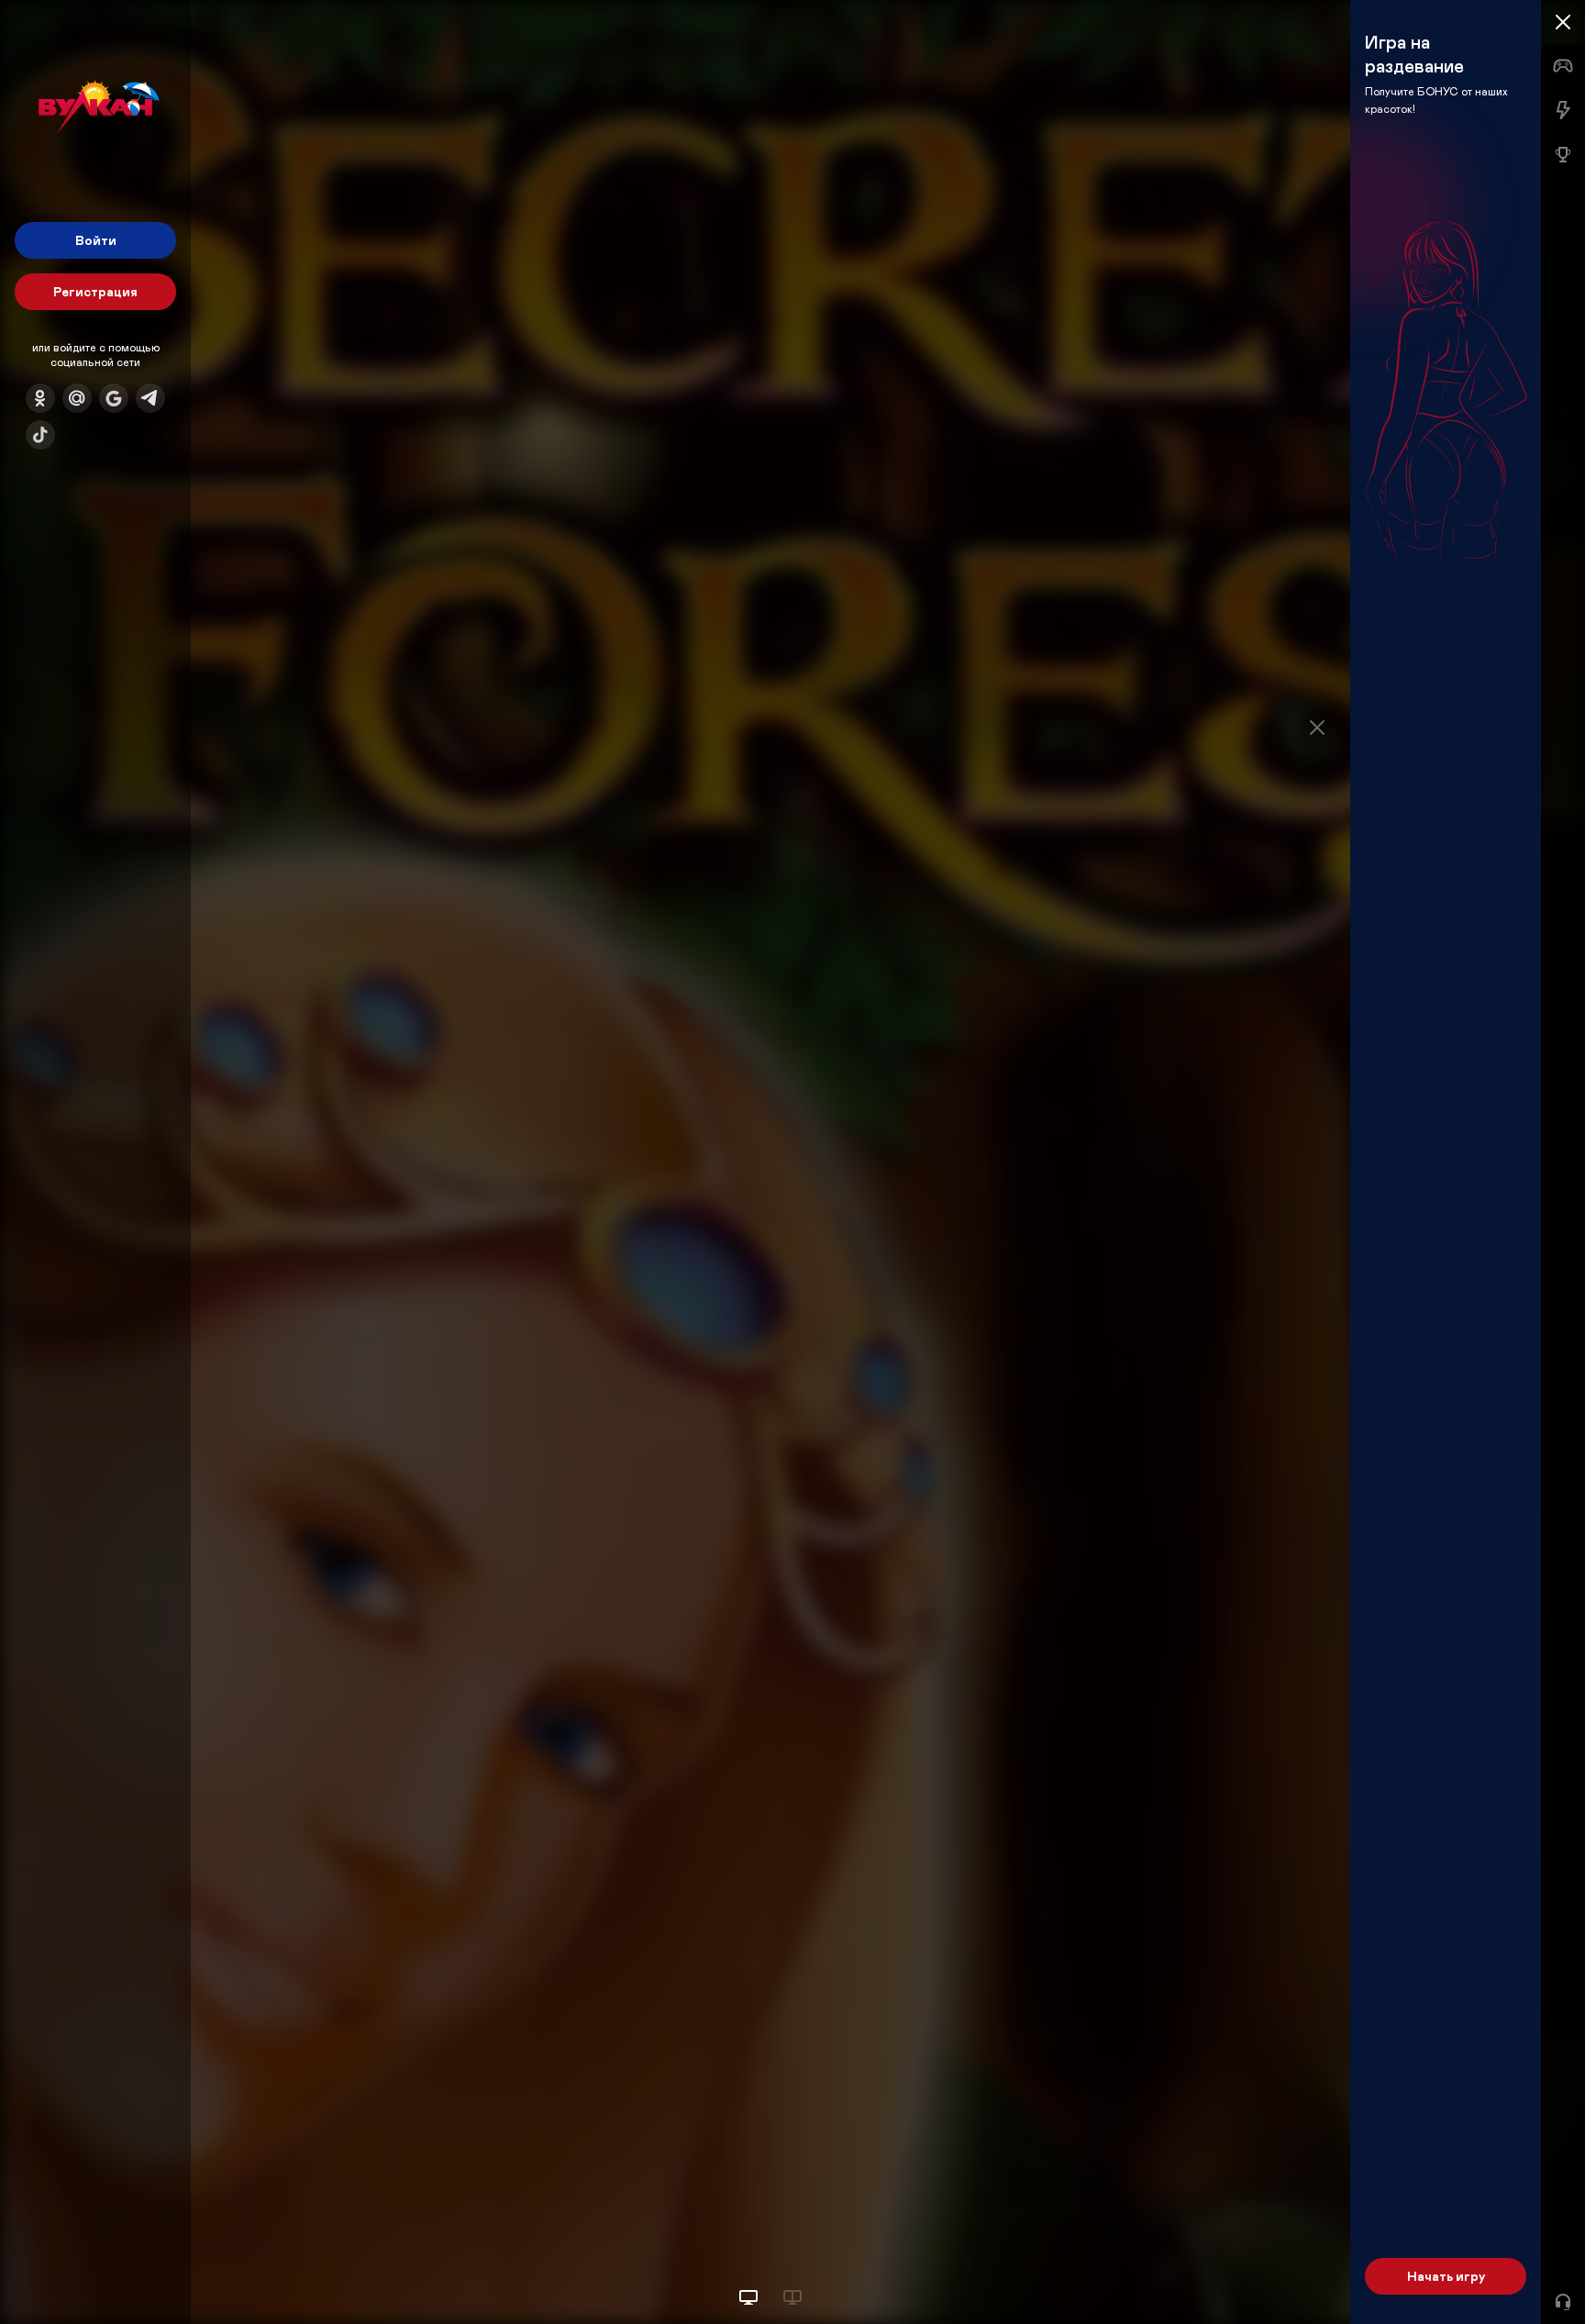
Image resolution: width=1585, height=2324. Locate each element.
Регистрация (95, 291)
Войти (96, 240)
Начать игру (1446, 2276)
